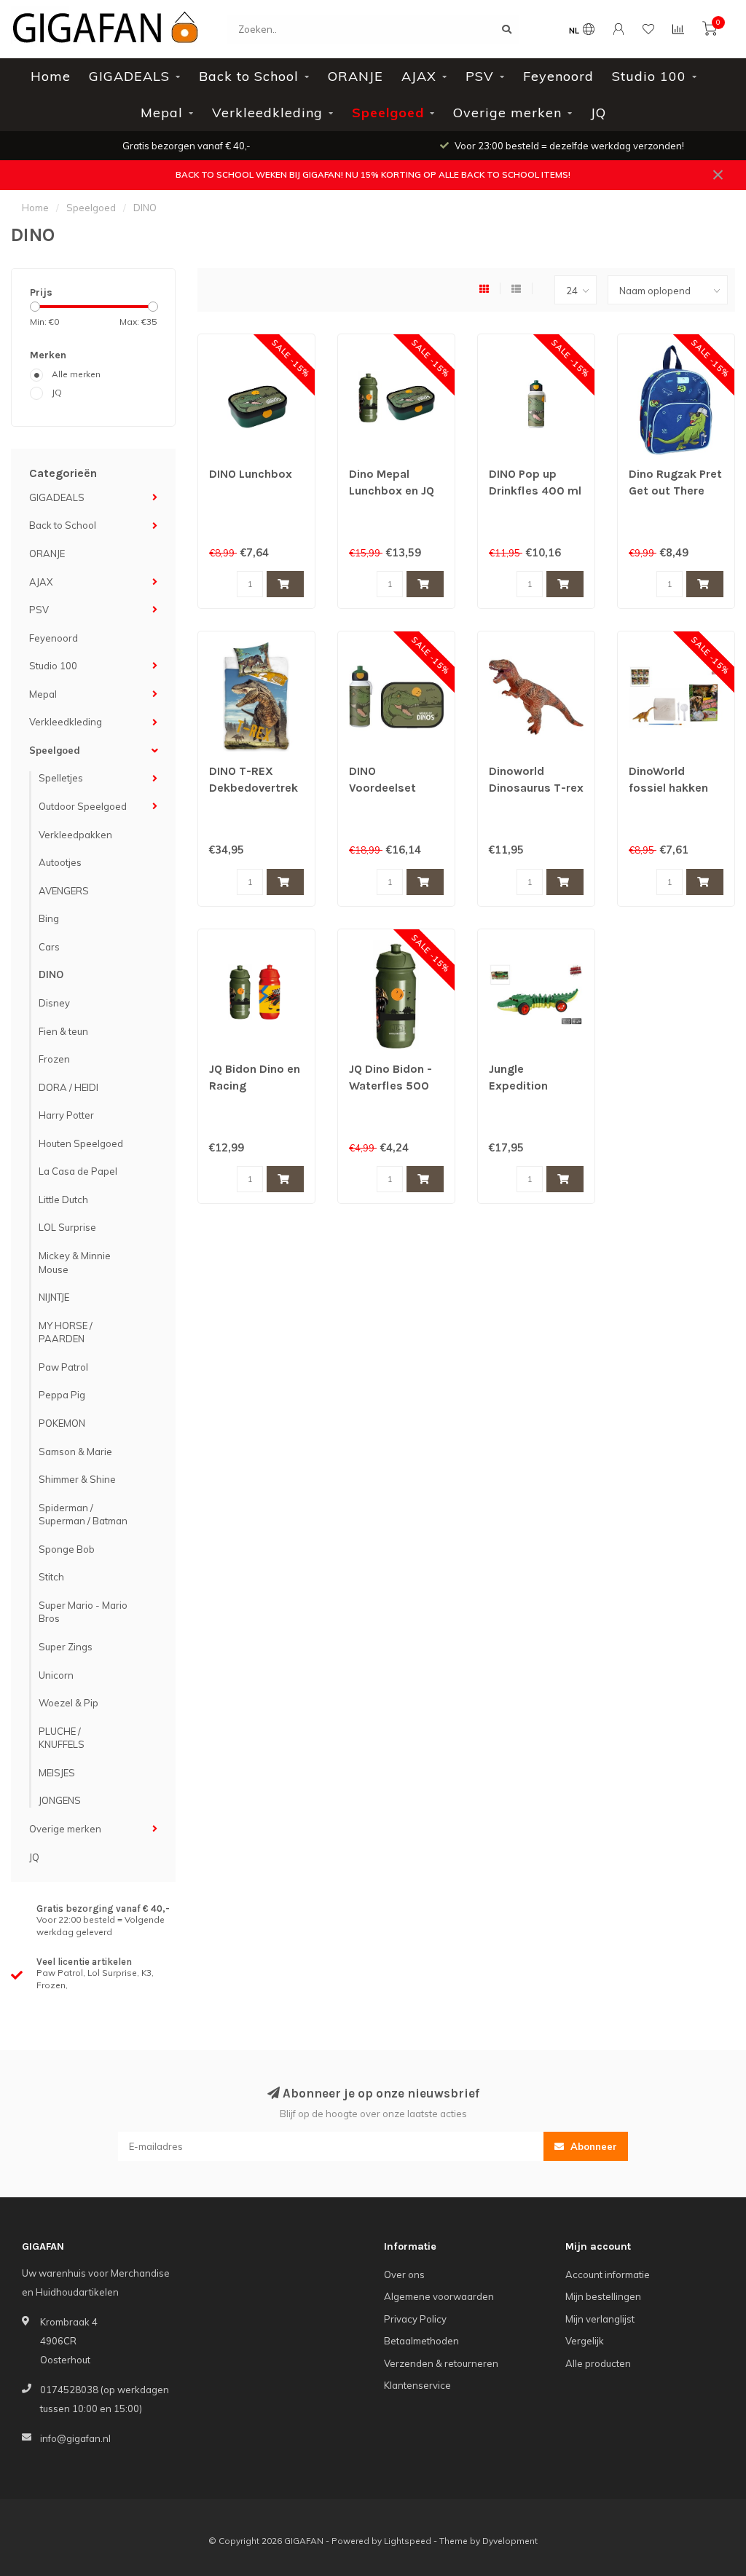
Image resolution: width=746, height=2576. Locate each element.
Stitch (51, 1577)
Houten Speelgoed (81, 1143)
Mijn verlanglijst (600, 2319)
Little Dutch (63, 1200)
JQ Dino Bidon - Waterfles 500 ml (390, 1086)
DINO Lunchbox (251, 474)
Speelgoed (388, 113)
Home (51, 76)
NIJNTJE (54, 1297)
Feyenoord (558, 76)
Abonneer (592, 2146)
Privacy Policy (415, 2319)
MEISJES (57, 1773)
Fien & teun (63, 1031)
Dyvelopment (510, 2541)
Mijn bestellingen (603, 2296)
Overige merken (507, 113)
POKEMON (62, 1423)
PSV (480, 76)
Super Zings (66, 1647)
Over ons (404, 2274)
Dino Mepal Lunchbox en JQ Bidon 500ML (392, 491)
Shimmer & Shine (77, 1479)
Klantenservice (417, 2385)
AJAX (419, 76)
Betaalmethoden (421, 2341)
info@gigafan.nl (75, 2438)
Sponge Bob (67, 1549)
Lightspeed (408, 2541)
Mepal (162, 113)
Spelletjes (61, 778)
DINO (51, 974)
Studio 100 (649, 76)
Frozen (54, 1059)
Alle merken (76, 374)
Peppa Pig (62, 1395)
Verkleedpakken (75, 835)
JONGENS (60, 1800)
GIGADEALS (129, 76)
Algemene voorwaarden (439, 2296)
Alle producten (598, 2363)
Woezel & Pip (68, 1703)
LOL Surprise (67, 1227)
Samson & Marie (75, 1452)
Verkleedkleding (267, 113)
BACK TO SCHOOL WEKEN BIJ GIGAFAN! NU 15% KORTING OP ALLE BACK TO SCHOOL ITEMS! (373, 174)
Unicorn (56, 1675)
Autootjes (60, 862)
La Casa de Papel (78, 1171)
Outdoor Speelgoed (83, 806)
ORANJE (356, 76)
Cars (49, 947)
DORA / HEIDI (68, 1087)
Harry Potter (66, 1115)
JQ (598, 113)
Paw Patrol (63, 1367)
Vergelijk (585, 2341)
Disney (54, 1003)
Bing (49, 918)
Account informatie (608, 2274)
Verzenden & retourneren (441, 2363)
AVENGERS (64, 891)
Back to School (249, 76)
